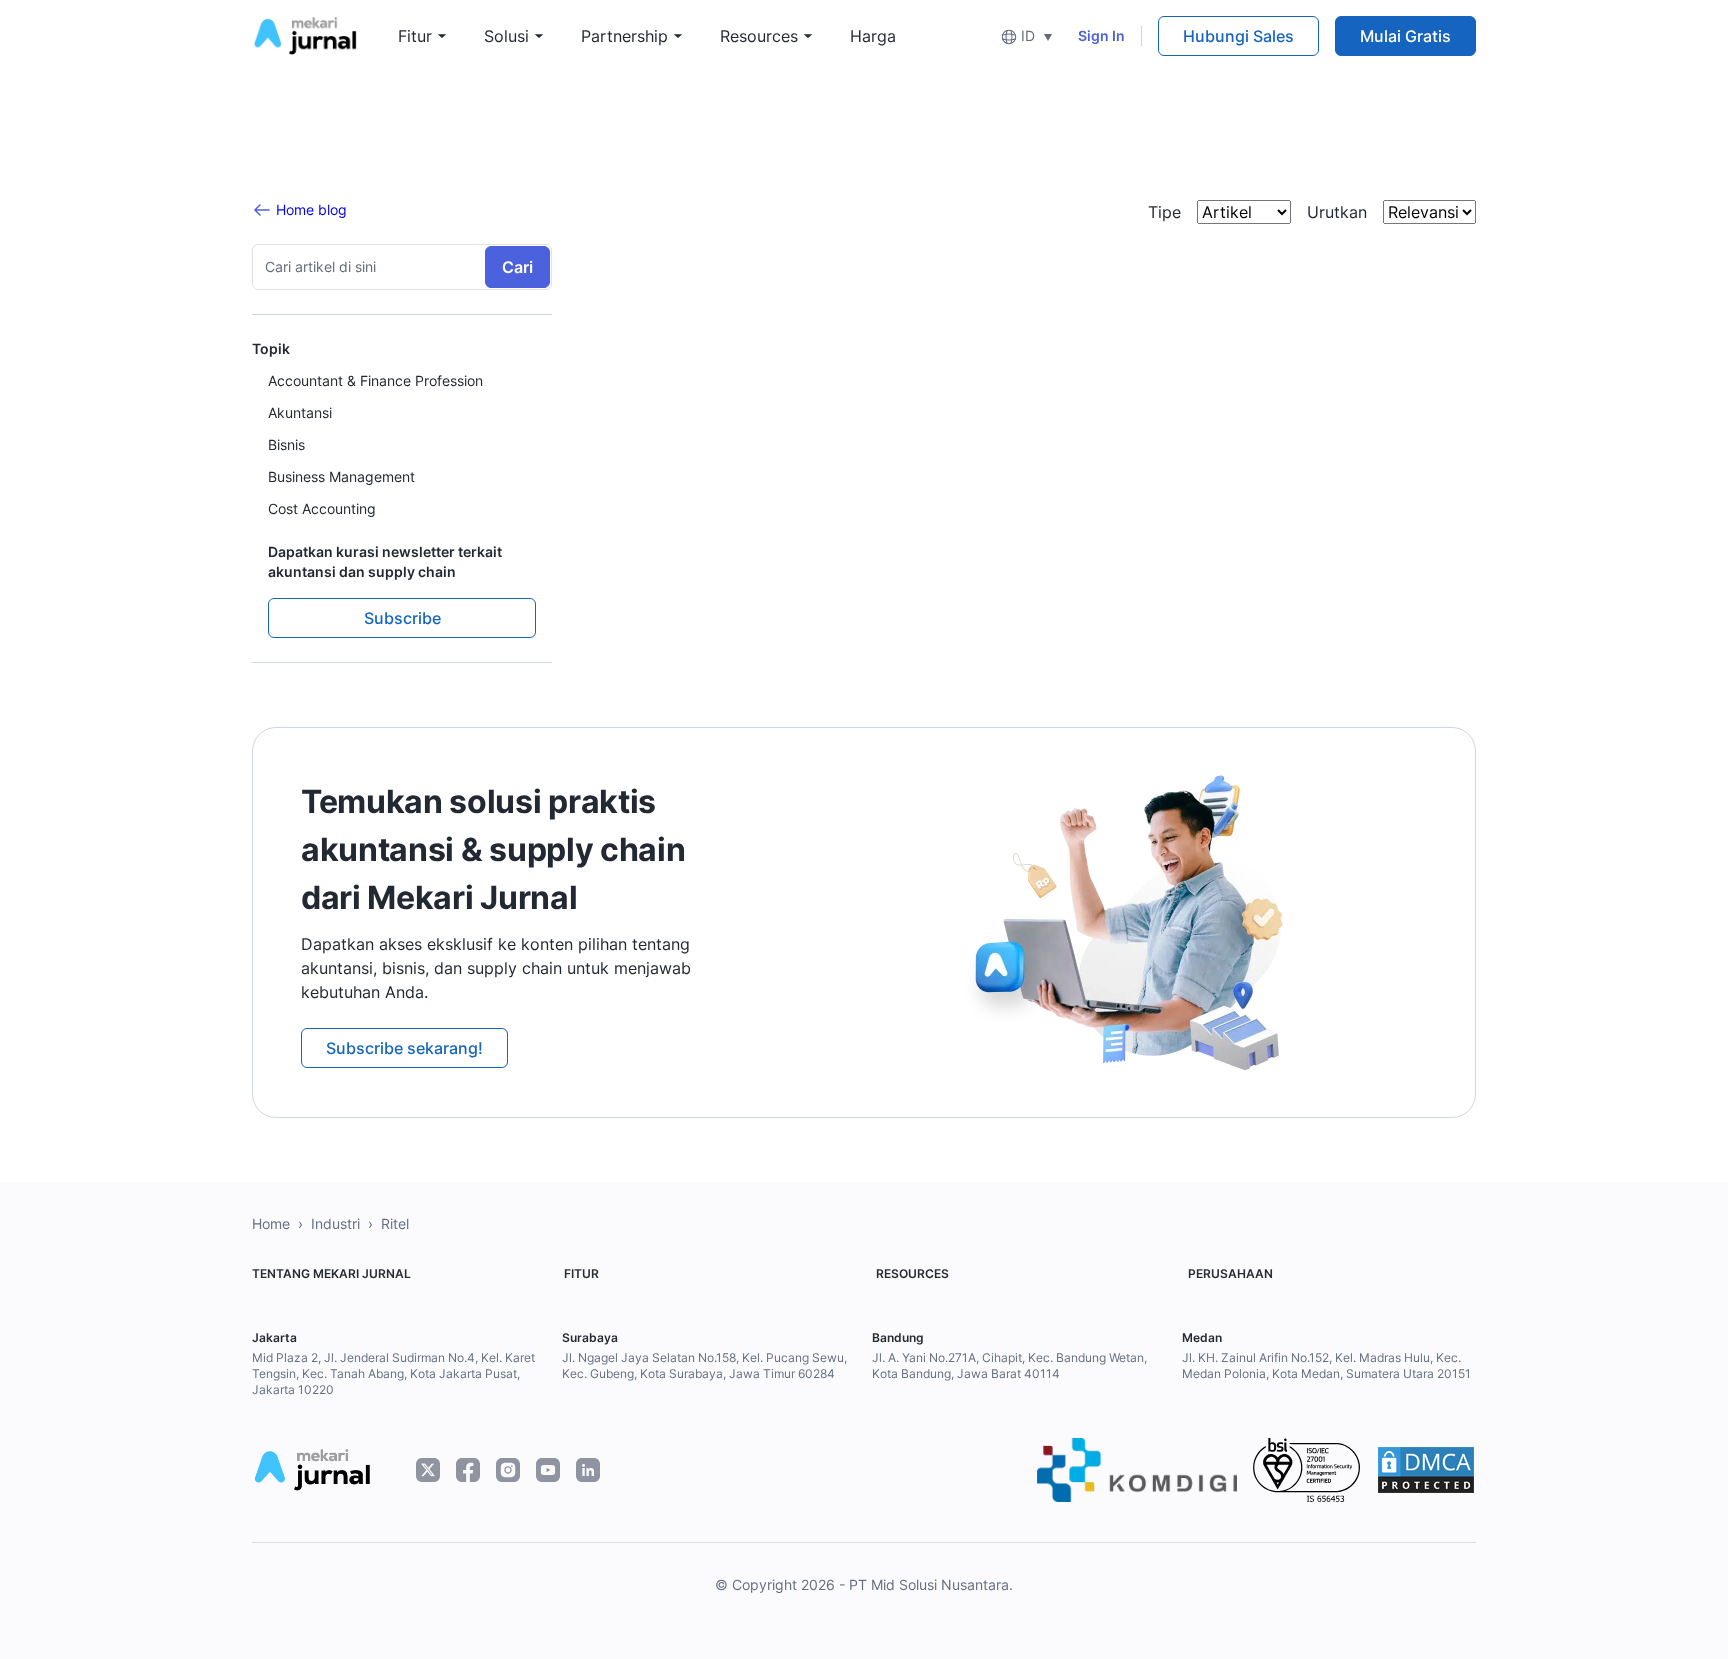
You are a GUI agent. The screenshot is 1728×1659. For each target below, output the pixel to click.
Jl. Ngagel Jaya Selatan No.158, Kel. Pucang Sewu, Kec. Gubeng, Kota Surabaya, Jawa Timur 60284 (704, 1365)
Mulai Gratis (1405, 36)
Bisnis (286, 444)
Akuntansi (300, 412)
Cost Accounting (322, 508)
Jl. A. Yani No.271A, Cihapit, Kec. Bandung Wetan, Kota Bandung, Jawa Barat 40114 (1009, 1365)
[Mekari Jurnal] (305, 34)
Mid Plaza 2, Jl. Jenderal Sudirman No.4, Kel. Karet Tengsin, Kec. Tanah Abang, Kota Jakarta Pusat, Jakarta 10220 (393, 1373)
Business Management (341, 476)
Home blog (311, 209)
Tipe (1164, 212)
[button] (1026, 35)
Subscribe (402, 618)
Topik (271, 348)
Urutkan (1337, 212)
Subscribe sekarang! (404, 1048)
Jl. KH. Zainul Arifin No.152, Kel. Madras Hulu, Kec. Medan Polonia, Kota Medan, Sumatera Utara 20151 (1326, 1365)
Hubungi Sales (1238, 36)
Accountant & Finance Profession (375, 380)
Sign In (1101, 35)
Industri (335, 1223)
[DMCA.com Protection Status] (1426, 1470)
